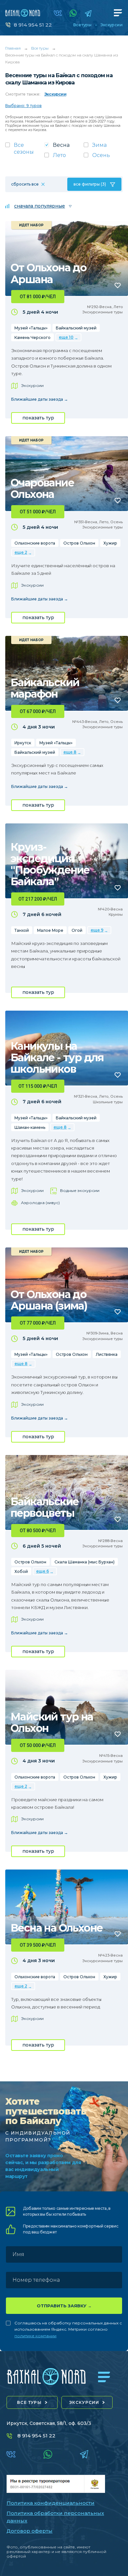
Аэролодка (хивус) (40, 1203)
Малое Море (50, 930)
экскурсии (84, 2402)
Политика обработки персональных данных (55, 2517)
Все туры (82, 25)
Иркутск (23, 743)
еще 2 (21, 552)
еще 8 (70, 752)
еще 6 (43, 1571)
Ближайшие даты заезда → (40, 399)
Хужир (110, 543)
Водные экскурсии (80, 1190)
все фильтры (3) (90, 184)
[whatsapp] (73, 13)
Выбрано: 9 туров (23, 106)
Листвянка (107, 1354)
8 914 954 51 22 (33, 25)
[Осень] (103, 157)
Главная (13, 48)
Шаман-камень (30, 1127)
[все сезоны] (25, 150)
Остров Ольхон (79, 543)
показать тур (38, 418)
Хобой (21, 1571)
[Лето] (64, 157)
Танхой (22, 930)
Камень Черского (32, 337)
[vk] (58, 13)
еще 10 (66, 337)
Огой (77, 930)
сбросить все (25, 184)
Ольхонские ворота (35, 543)
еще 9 (97, 930)
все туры (29, 2402)
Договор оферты (30, 2531)
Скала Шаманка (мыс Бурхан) (85, 1562)
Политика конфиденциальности (51, 2503)
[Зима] (103, 147)
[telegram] (88, 13)
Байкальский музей (76, 328)
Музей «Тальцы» (31, 328)
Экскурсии (111, 25)
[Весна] (64, 147)
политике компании (35, 2336)
